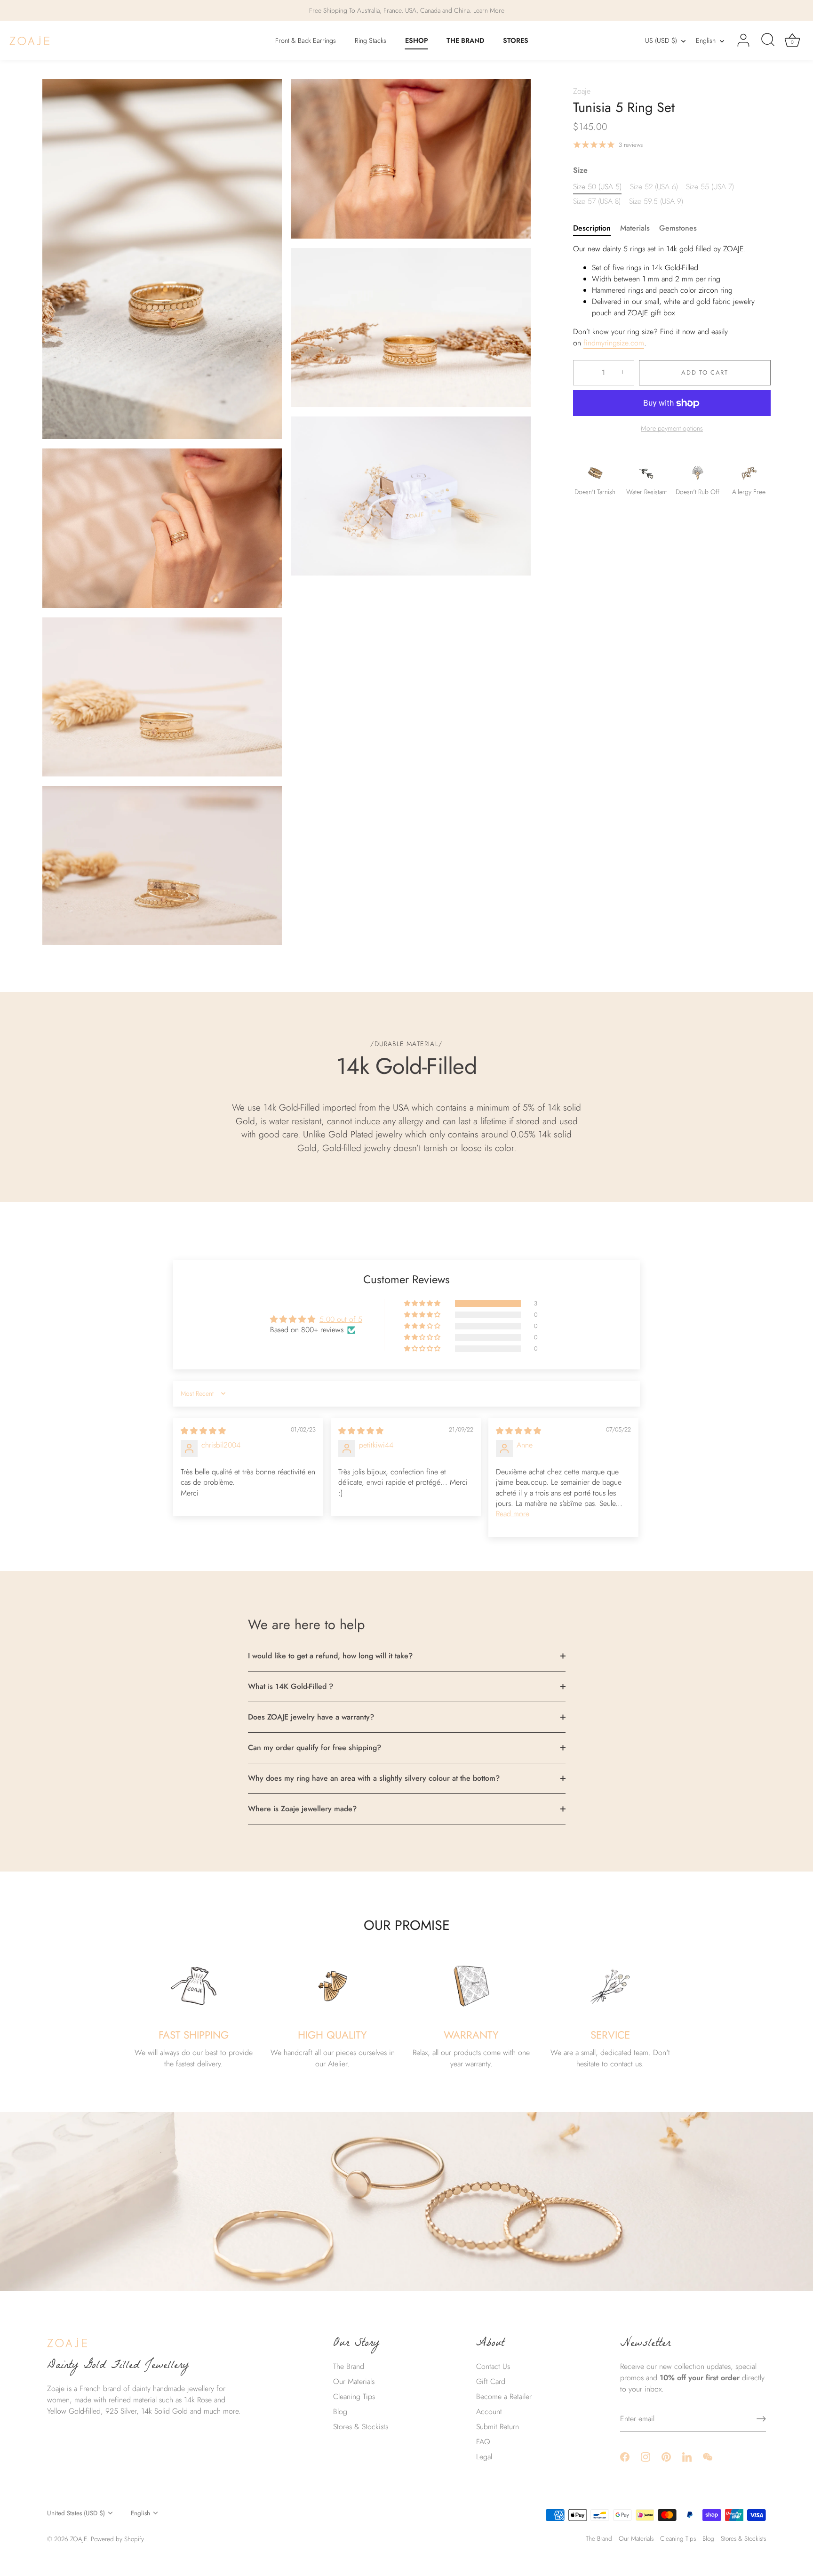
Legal (484, 2457)
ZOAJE (79, 2539)
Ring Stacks (371, 40)
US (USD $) (661, 40)
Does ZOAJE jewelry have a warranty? (311, 1717)
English (706, 40)
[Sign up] (761, 2419)
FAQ (483, 2442)
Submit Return (498, 2427)
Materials (635, 228)
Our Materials (354, 2381)
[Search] (768, 40)
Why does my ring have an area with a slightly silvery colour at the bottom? (374, 1778)
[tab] (597, 228)
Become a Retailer (504, 2396)
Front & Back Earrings (306, 40)
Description (592, 228)
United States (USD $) (76, 2513)
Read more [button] (513, 1514)
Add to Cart (705, 372)
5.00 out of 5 (341, 1319)
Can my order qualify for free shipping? (315, 1748)
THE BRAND (465, 40)
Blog (340, 2412)
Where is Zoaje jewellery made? (302, 1809)
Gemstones (678, 228)
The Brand (349, 2366)
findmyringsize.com (614, 343)
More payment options (672, 428)
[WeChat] (708, 2456)
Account (489, 2412)
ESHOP (417, 40)
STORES (516, 40)
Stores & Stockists (361, 2427)
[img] (203, 1431)
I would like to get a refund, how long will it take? (330, 1656)
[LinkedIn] (687, 2456)
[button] (423, 1304)
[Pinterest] (666, 2456)
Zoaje (582, 91)
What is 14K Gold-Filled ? (291, 1686)
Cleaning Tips (354, 2396)
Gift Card (491, 2381)
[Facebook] (625, 2456)
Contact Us (493, 2366)
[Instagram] (646, 2456)
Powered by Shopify (117, 2539)
